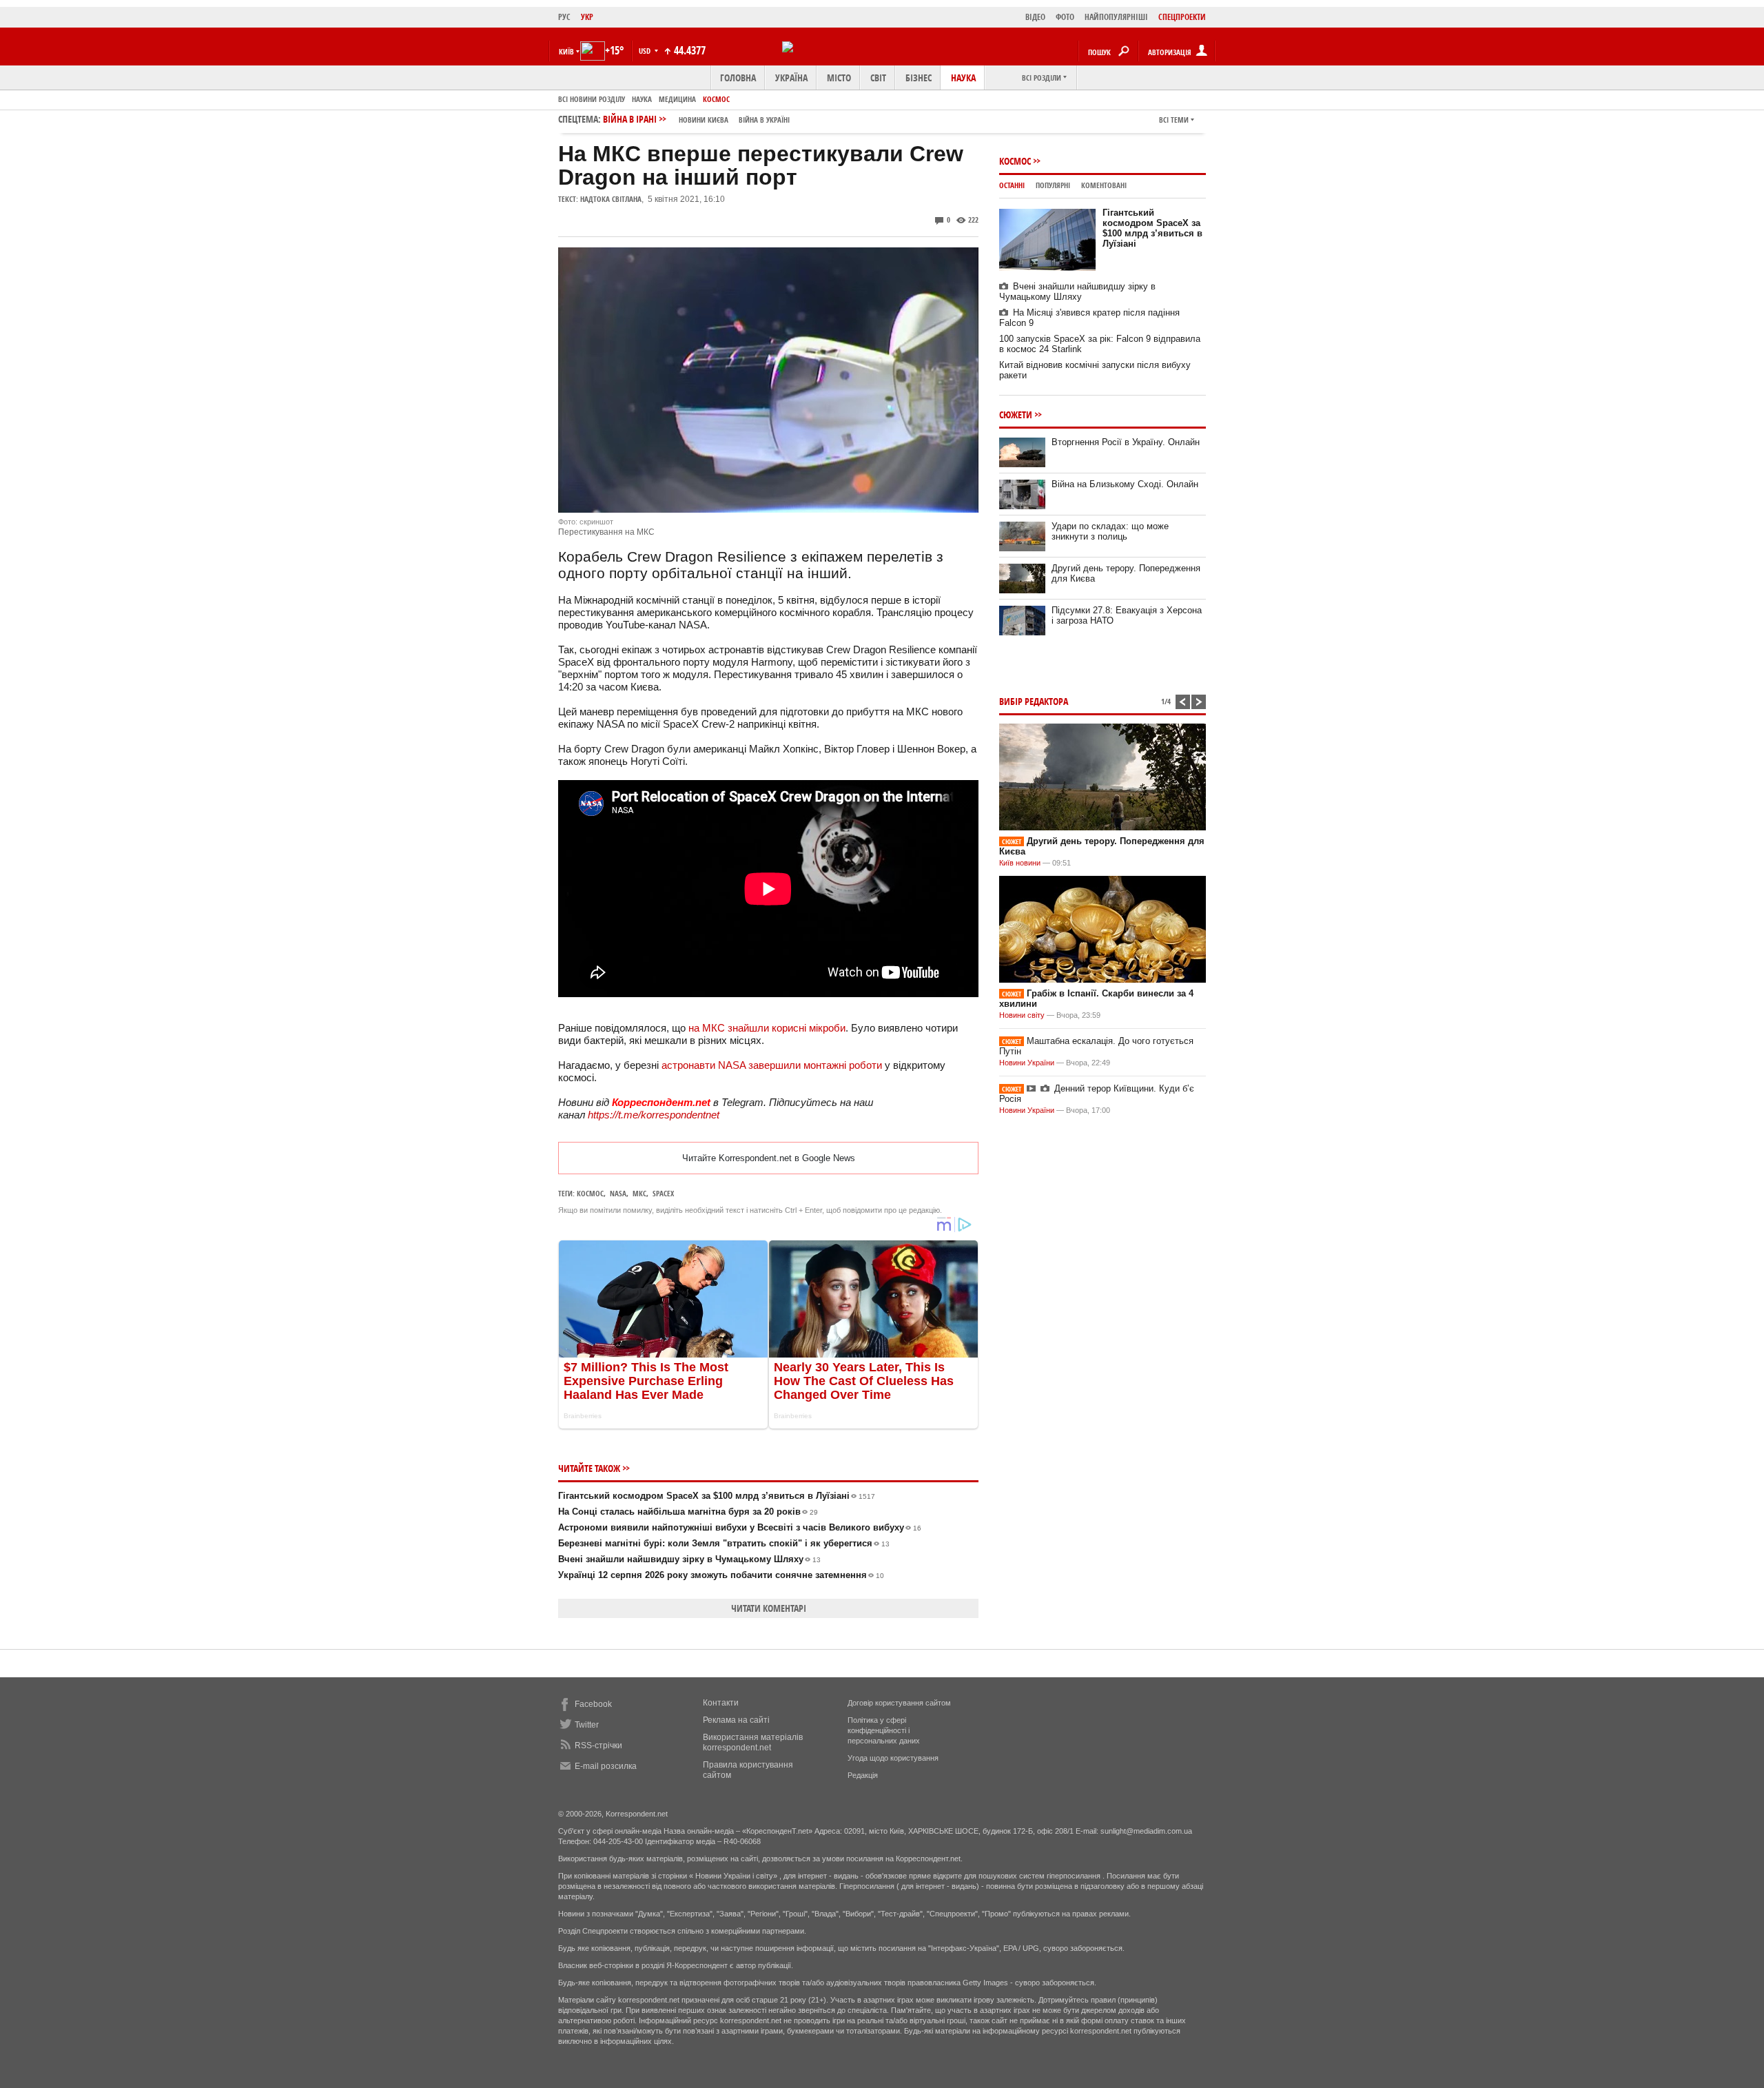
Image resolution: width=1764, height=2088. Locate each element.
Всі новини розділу (592, 99)
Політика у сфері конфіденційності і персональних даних (884, 1730)
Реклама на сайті (736, 1720)
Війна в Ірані (696, 119)
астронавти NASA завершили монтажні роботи (772, 1065)
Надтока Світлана (611, 199)
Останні (1012, 185)
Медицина (677, 99)
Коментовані (1104, 185)
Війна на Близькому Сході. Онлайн (1125, 484)
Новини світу (1022, 1015)
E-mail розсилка (606, 1766)
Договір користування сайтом (899, 1703)
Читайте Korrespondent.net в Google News (769, 1158)
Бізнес (919, 78)
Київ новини (1020, 863)
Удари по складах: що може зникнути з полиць (1110, 531)
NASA (618, 1193)
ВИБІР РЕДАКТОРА (1034, 701)
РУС (564, 17)
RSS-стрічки (598, 1746)
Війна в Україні (764, 120)
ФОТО (1065, 17)
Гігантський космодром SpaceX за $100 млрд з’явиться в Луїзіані (717, 1496)
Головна (738, 78)
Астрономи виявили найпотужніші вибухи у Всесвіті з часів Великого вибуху (740, 1527)
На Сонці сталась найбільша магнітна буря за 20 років (688, 1512)
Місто (839, 78)
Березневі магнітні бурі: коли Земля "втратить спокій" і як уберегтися (724, 1543)
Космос (716, 99)
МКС (639, 1193)
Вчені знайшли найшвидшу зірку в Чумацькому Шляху (689, 1559)
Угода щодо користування (893, 1758)
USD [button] (646, 51)
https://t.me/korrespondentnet (654, 1115)
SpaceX (663, 1193)
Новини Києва (704, 120)
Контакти (721, 1703)
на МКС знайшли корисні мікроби (767, 1028)
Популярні (1053, 185)
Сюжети (1016, 414)
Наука (963, 78)
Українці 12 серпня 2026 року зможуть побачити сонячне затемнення (721, 1575)
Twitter (587, 1725)
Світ (878, 78)
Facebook (593, 1704)
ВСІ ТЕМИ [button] (1174, 120)
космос (590, 1193)
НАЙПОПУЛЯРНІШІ (1116, 17)
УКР (587, 17)
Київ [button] (566, 51)
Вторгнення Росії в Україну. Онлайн (1126, 442)
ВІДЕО (1035, 17)
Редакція (863, 1775)
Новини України (1027, 1063)
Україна (791, 78)
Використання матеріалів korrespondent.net (753, 1742)
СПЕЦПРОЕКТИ (1182, 17)
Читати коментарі (769, 1608)
